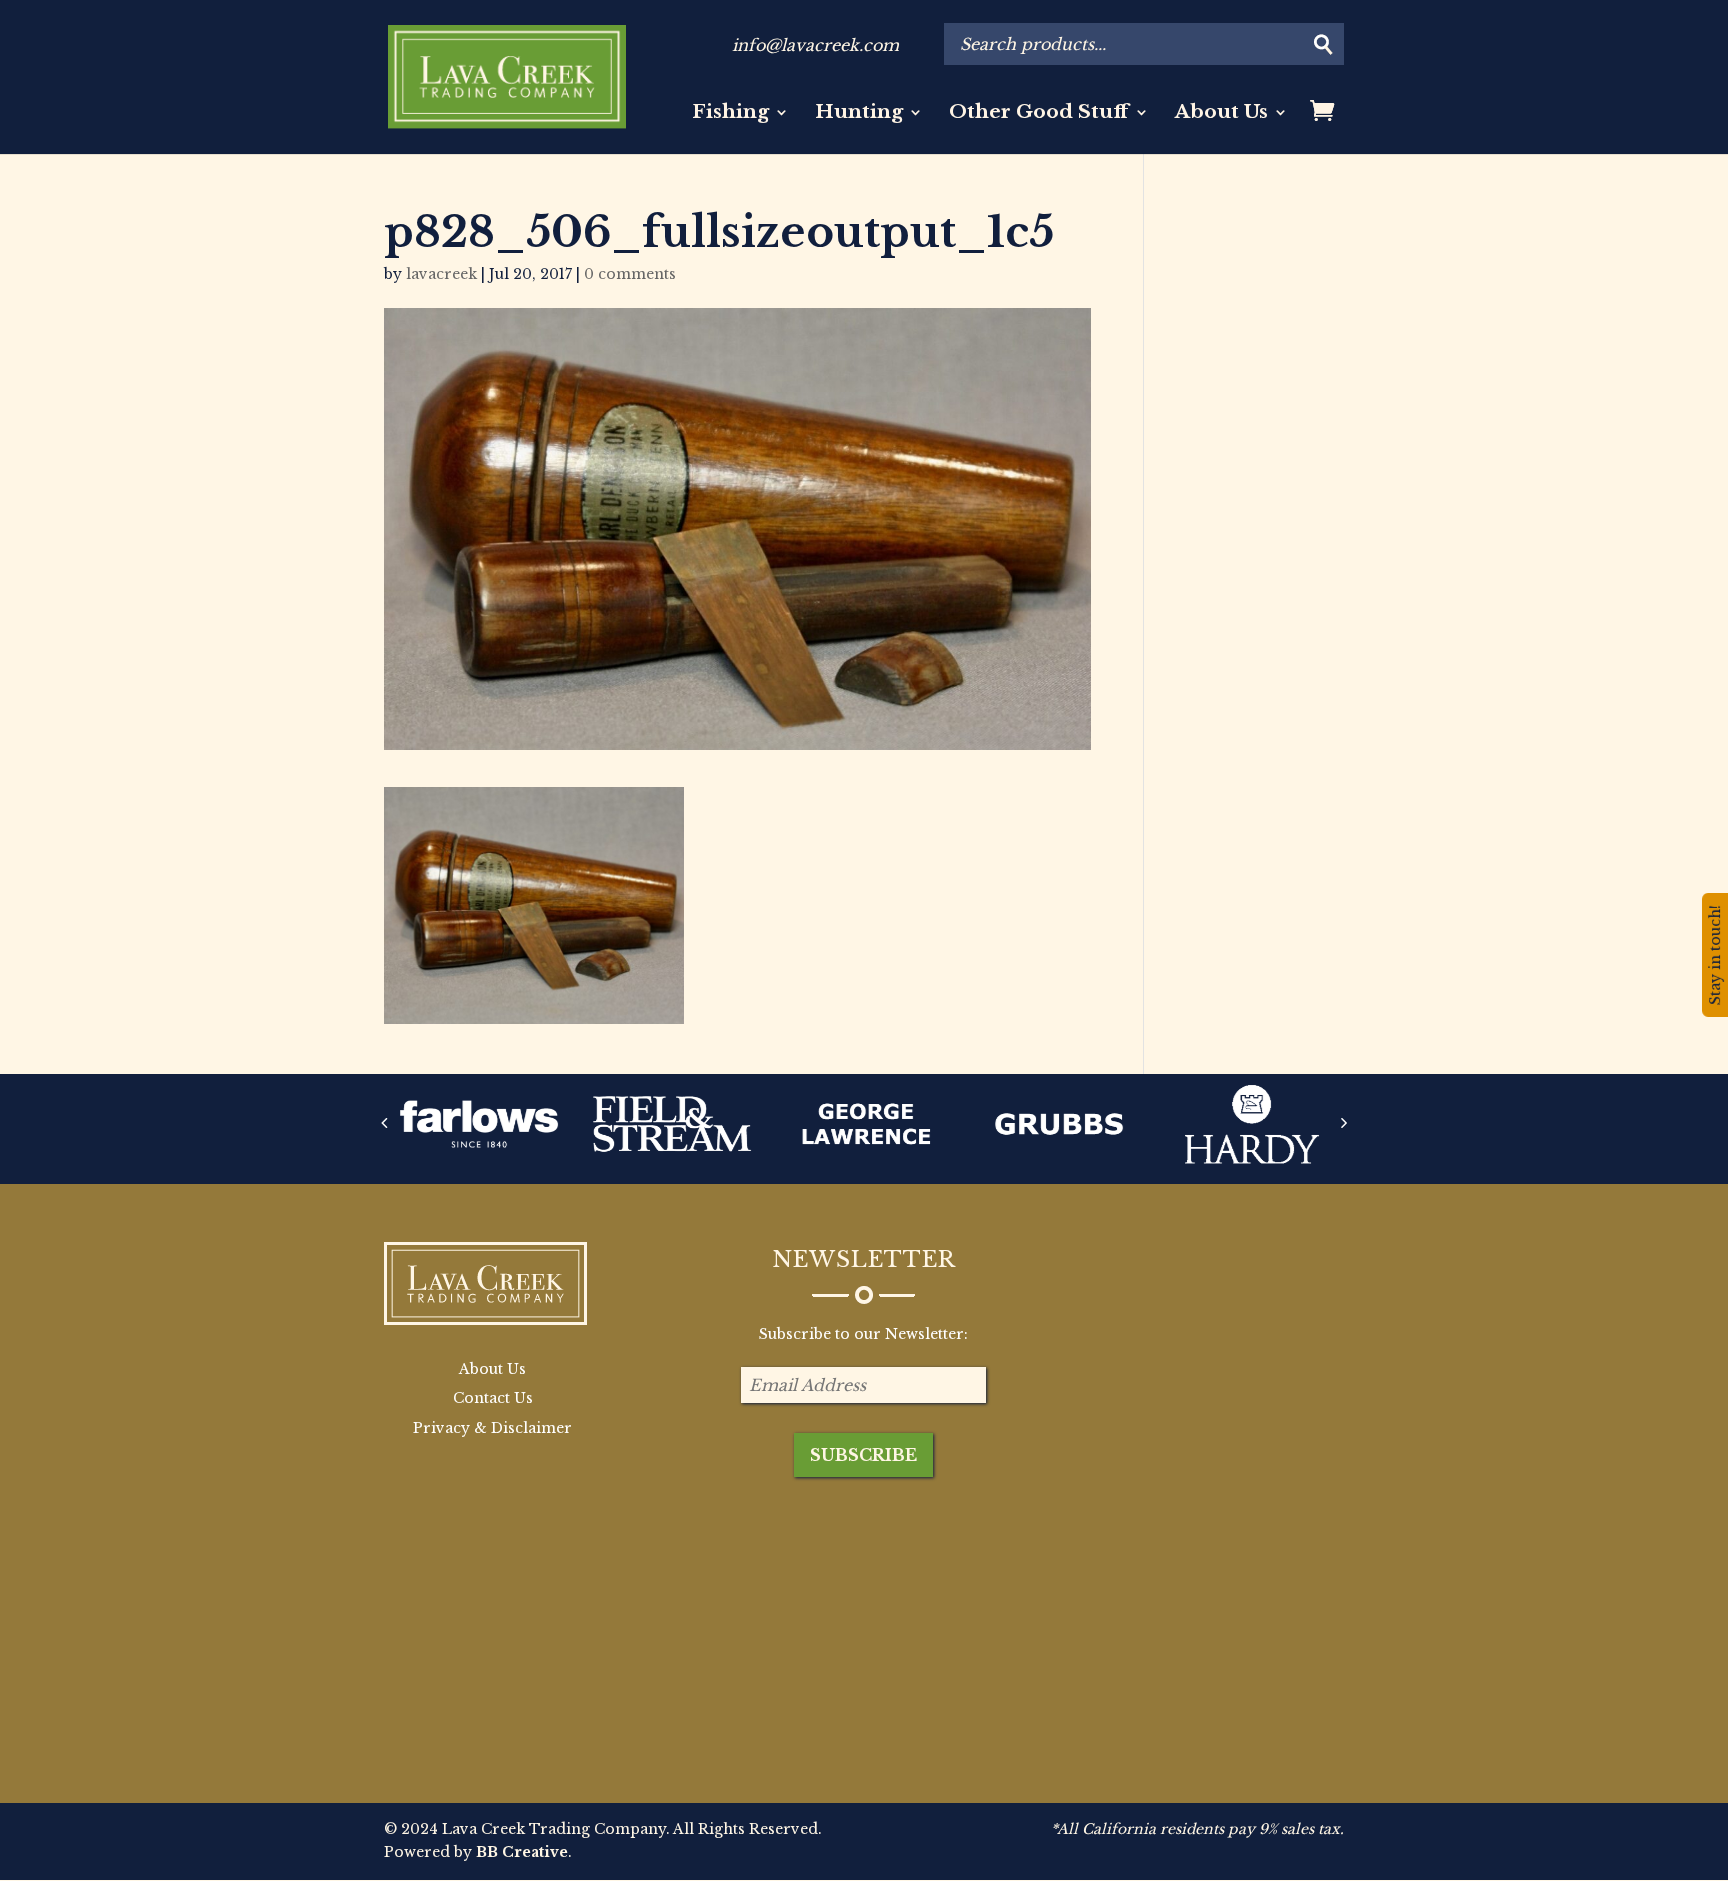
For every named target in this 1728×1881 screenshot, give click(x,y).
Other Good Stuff (1039, 114)
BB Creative (522, 1852)
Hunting (859, 114)
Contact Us (493, 1398)
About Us (1221, 114)
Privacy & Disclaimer (492, 1428)
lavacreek (441, 274)
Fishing (730, 114)
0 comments (630, 274)
